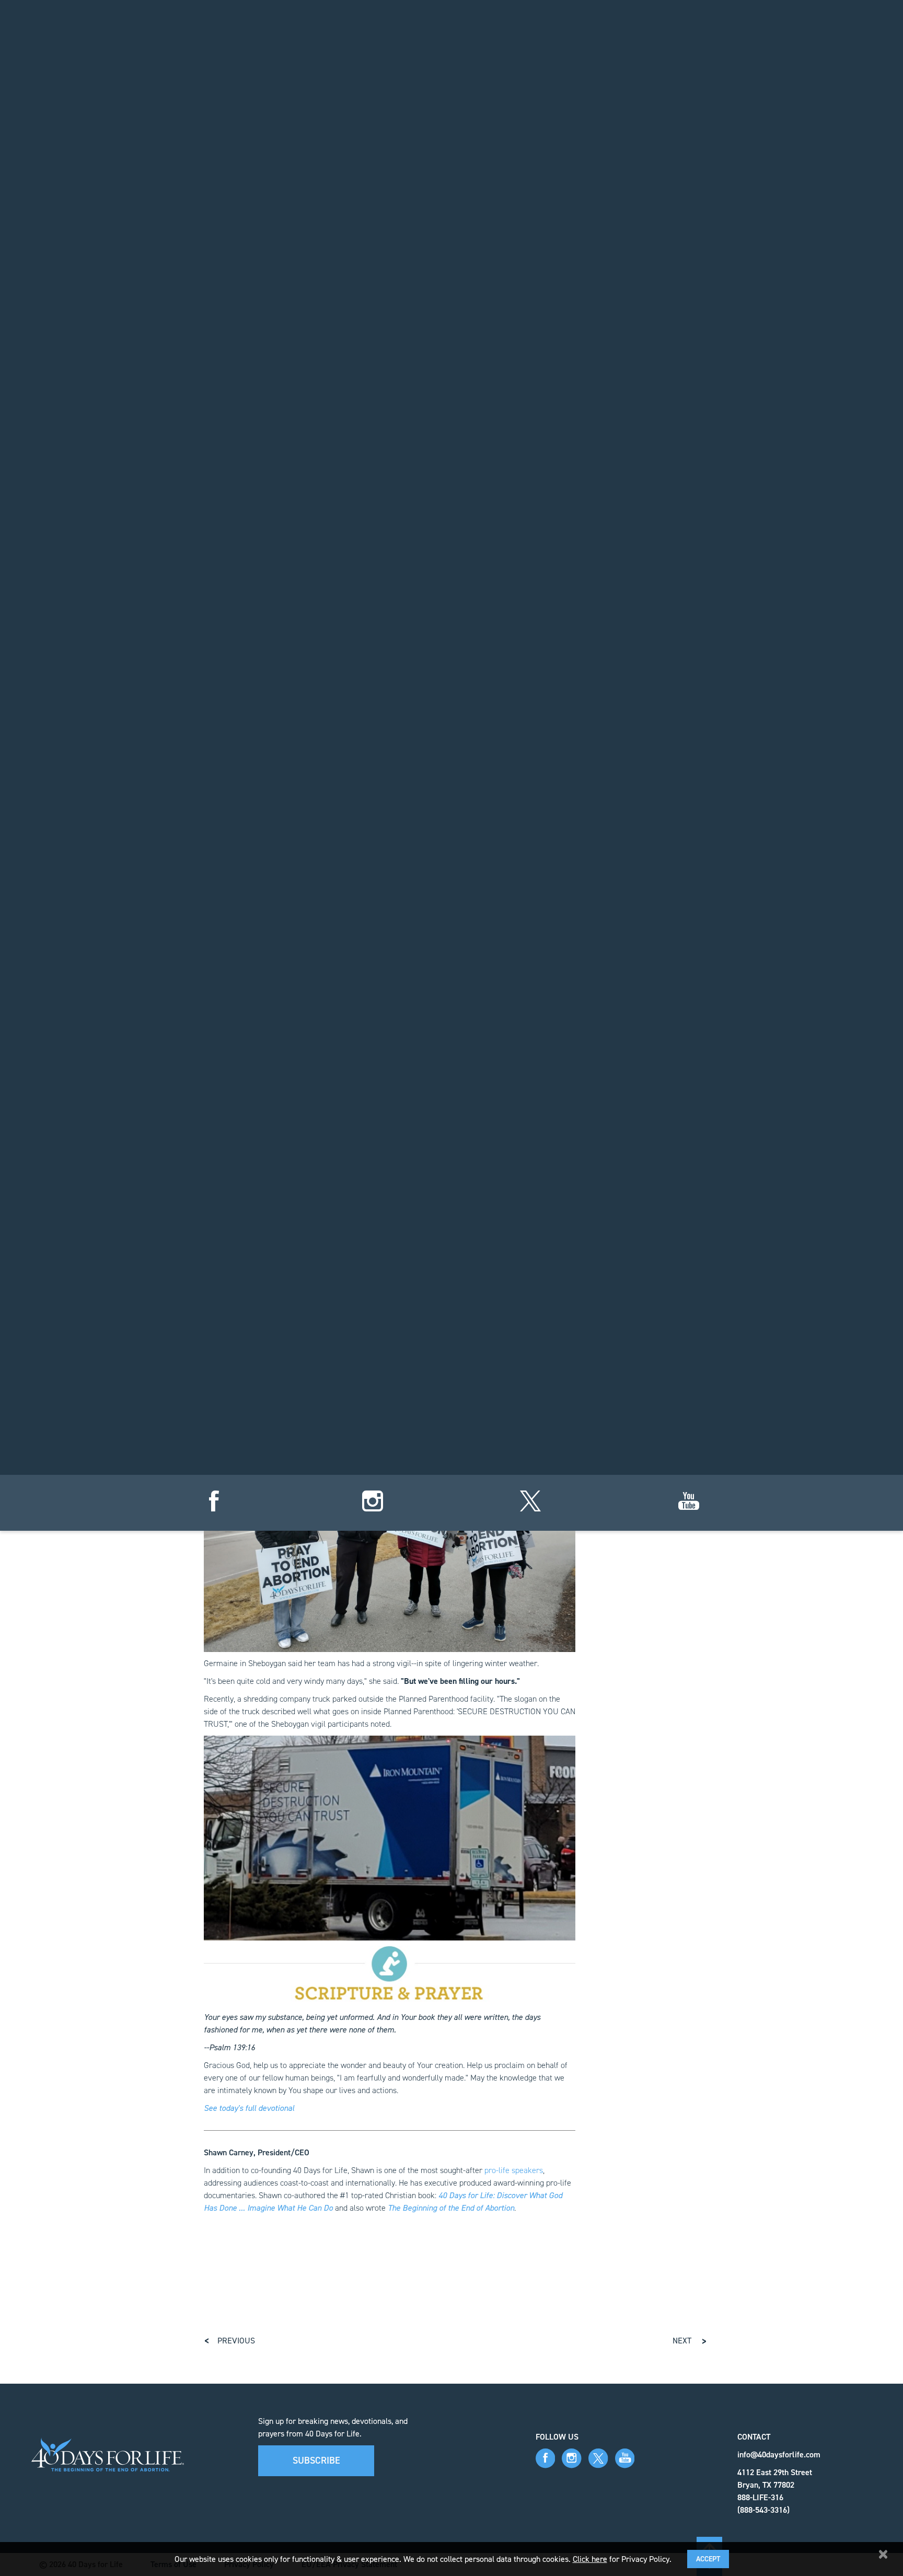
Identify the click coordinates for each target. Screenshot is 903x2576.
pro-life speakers (514, 2170)
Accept (708, 2559)
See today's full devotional (249, 2108)
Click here (590, 2559)
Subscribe (316, 2461)
